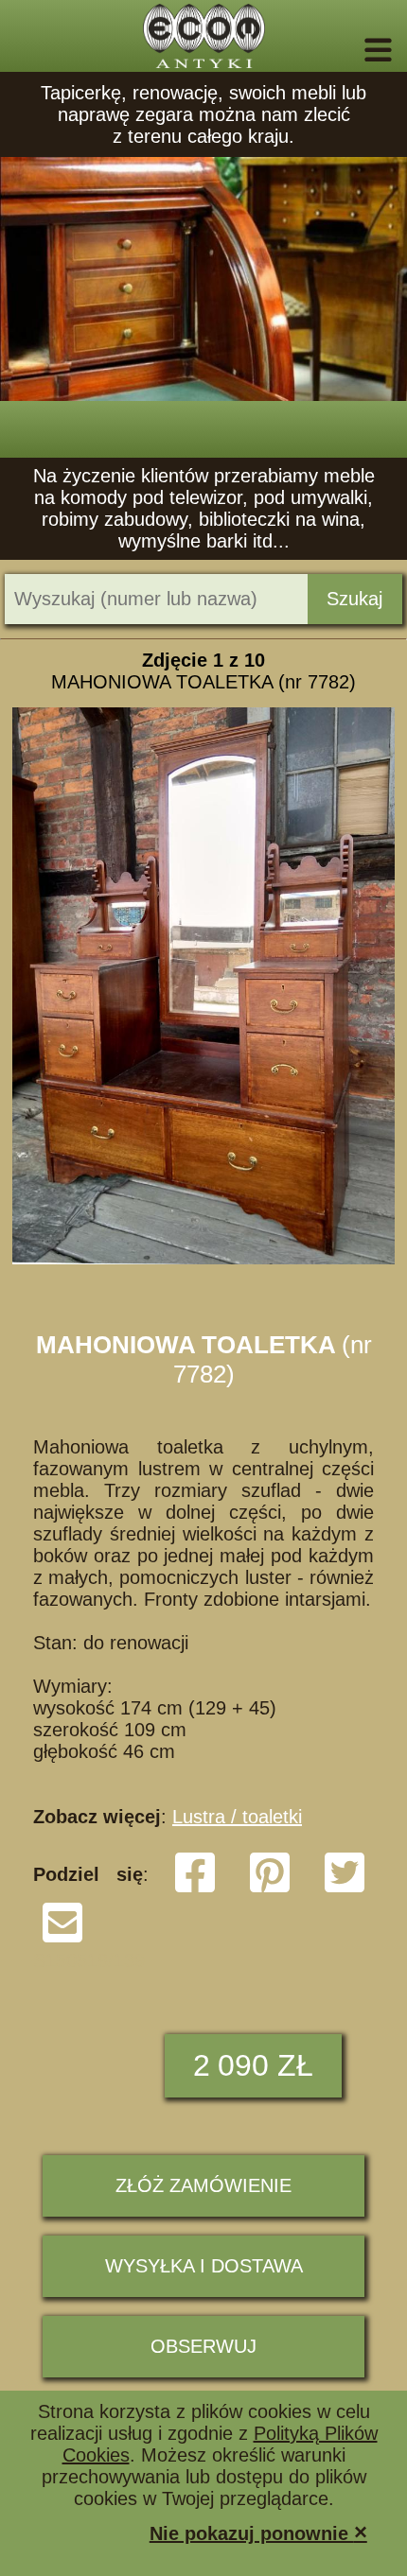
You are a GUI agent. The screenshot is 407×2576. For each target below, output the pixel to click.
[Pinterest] (270, 1888)
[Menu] (352, 50)
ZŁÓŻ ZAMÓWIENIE (203, 2185)
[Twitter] (345, 1888)
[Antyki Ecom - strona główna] (203, 36)
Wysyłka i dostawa (204, 2266)
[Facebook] (195, 1888)
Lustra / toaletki (237, 1817)
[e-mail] (62, 1939)
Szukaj (354, 599)
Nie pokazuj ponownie (258, 2532)
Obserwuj (203, 2346)
